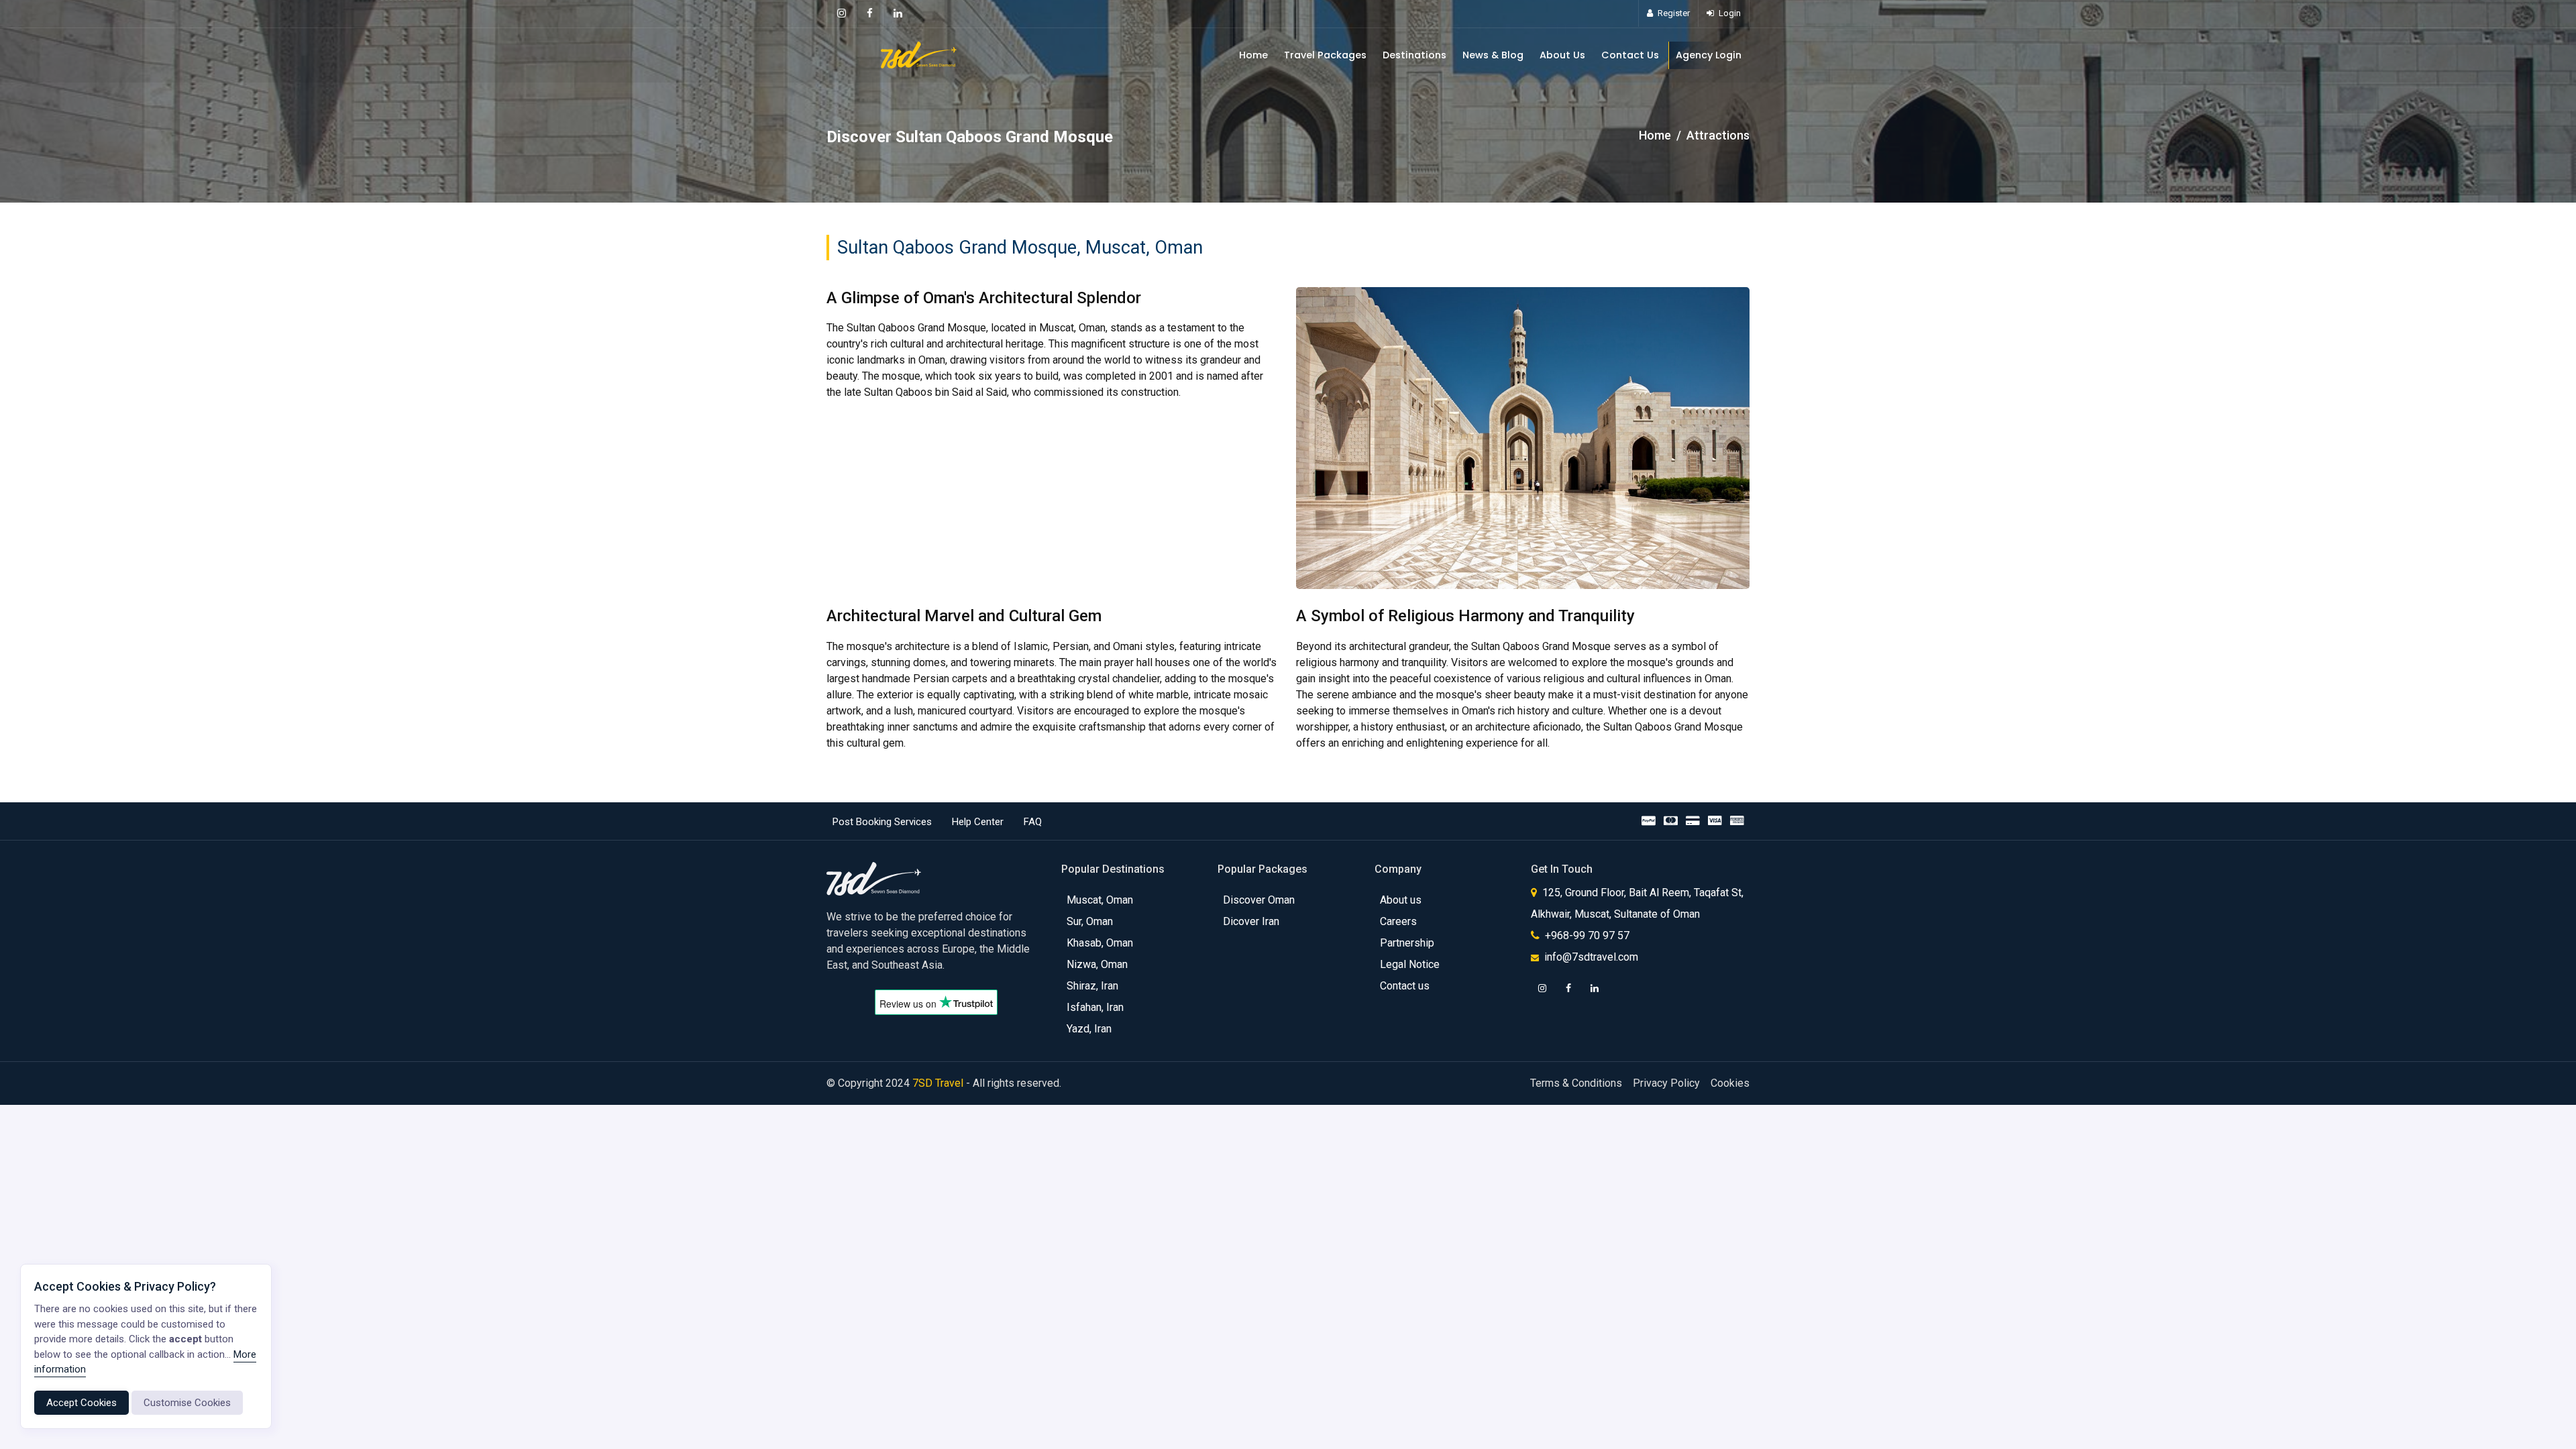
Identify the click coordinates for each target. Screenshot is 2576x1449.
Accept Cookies (82, 1403)
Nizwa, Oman (1097, 964)
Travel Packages (1325, 55)
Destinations (1414, 55)
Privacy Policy (1666, 1083)
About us (1401, 900)
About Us (1562, 55)
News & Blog (1493, 55)
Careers (1398, 921)
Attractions (1718, 135)
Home (1253, 55)
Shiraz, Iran (1092, 986)
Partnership (1407, 943)
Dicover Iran (1251, 921)
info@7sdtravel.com (1591, 957)
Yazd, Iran (1089, 1029)
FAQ (1033, 822)
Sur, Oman (1090, 921)
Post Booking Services (882, 822)
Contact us (1405, 986)
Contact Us (1630, 55)
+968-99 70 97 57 (1586, 935)
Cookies (1730, 1083)
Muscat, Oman (1100, 900)
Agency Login (1709, 55)
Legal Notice (1410, 964)
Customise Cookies (187, 1403)
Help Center (978, 822)
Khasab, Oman (1100, 943)
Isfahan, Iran (1095, 1007)
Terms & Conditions (1576, 1083)
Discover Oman (1259, 900)
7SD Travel (938, 1083)
